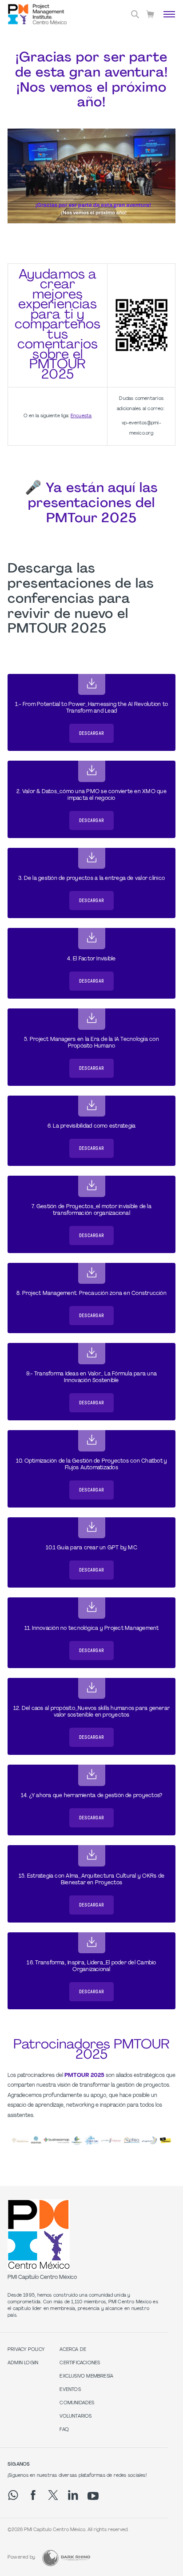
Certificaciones (80, 2363)
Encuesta (81, 416)
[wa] (13, 2495)
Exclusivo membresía (86, 2376)
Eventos (70, 2390)
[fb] (33, 2495)
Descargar (91, 733)
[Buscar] (135, 14)
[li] (73, 2495)
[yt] (93, 2496)
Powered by (21, 2558)
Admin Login (23, 2363)
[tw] (53, 2495)
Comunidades (77, 2403)
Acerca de (73, 2350)
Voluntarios (76, 2417)
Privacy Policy (26, 2350)
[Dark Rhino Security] (66, 2558)
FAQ (64, 2430)
